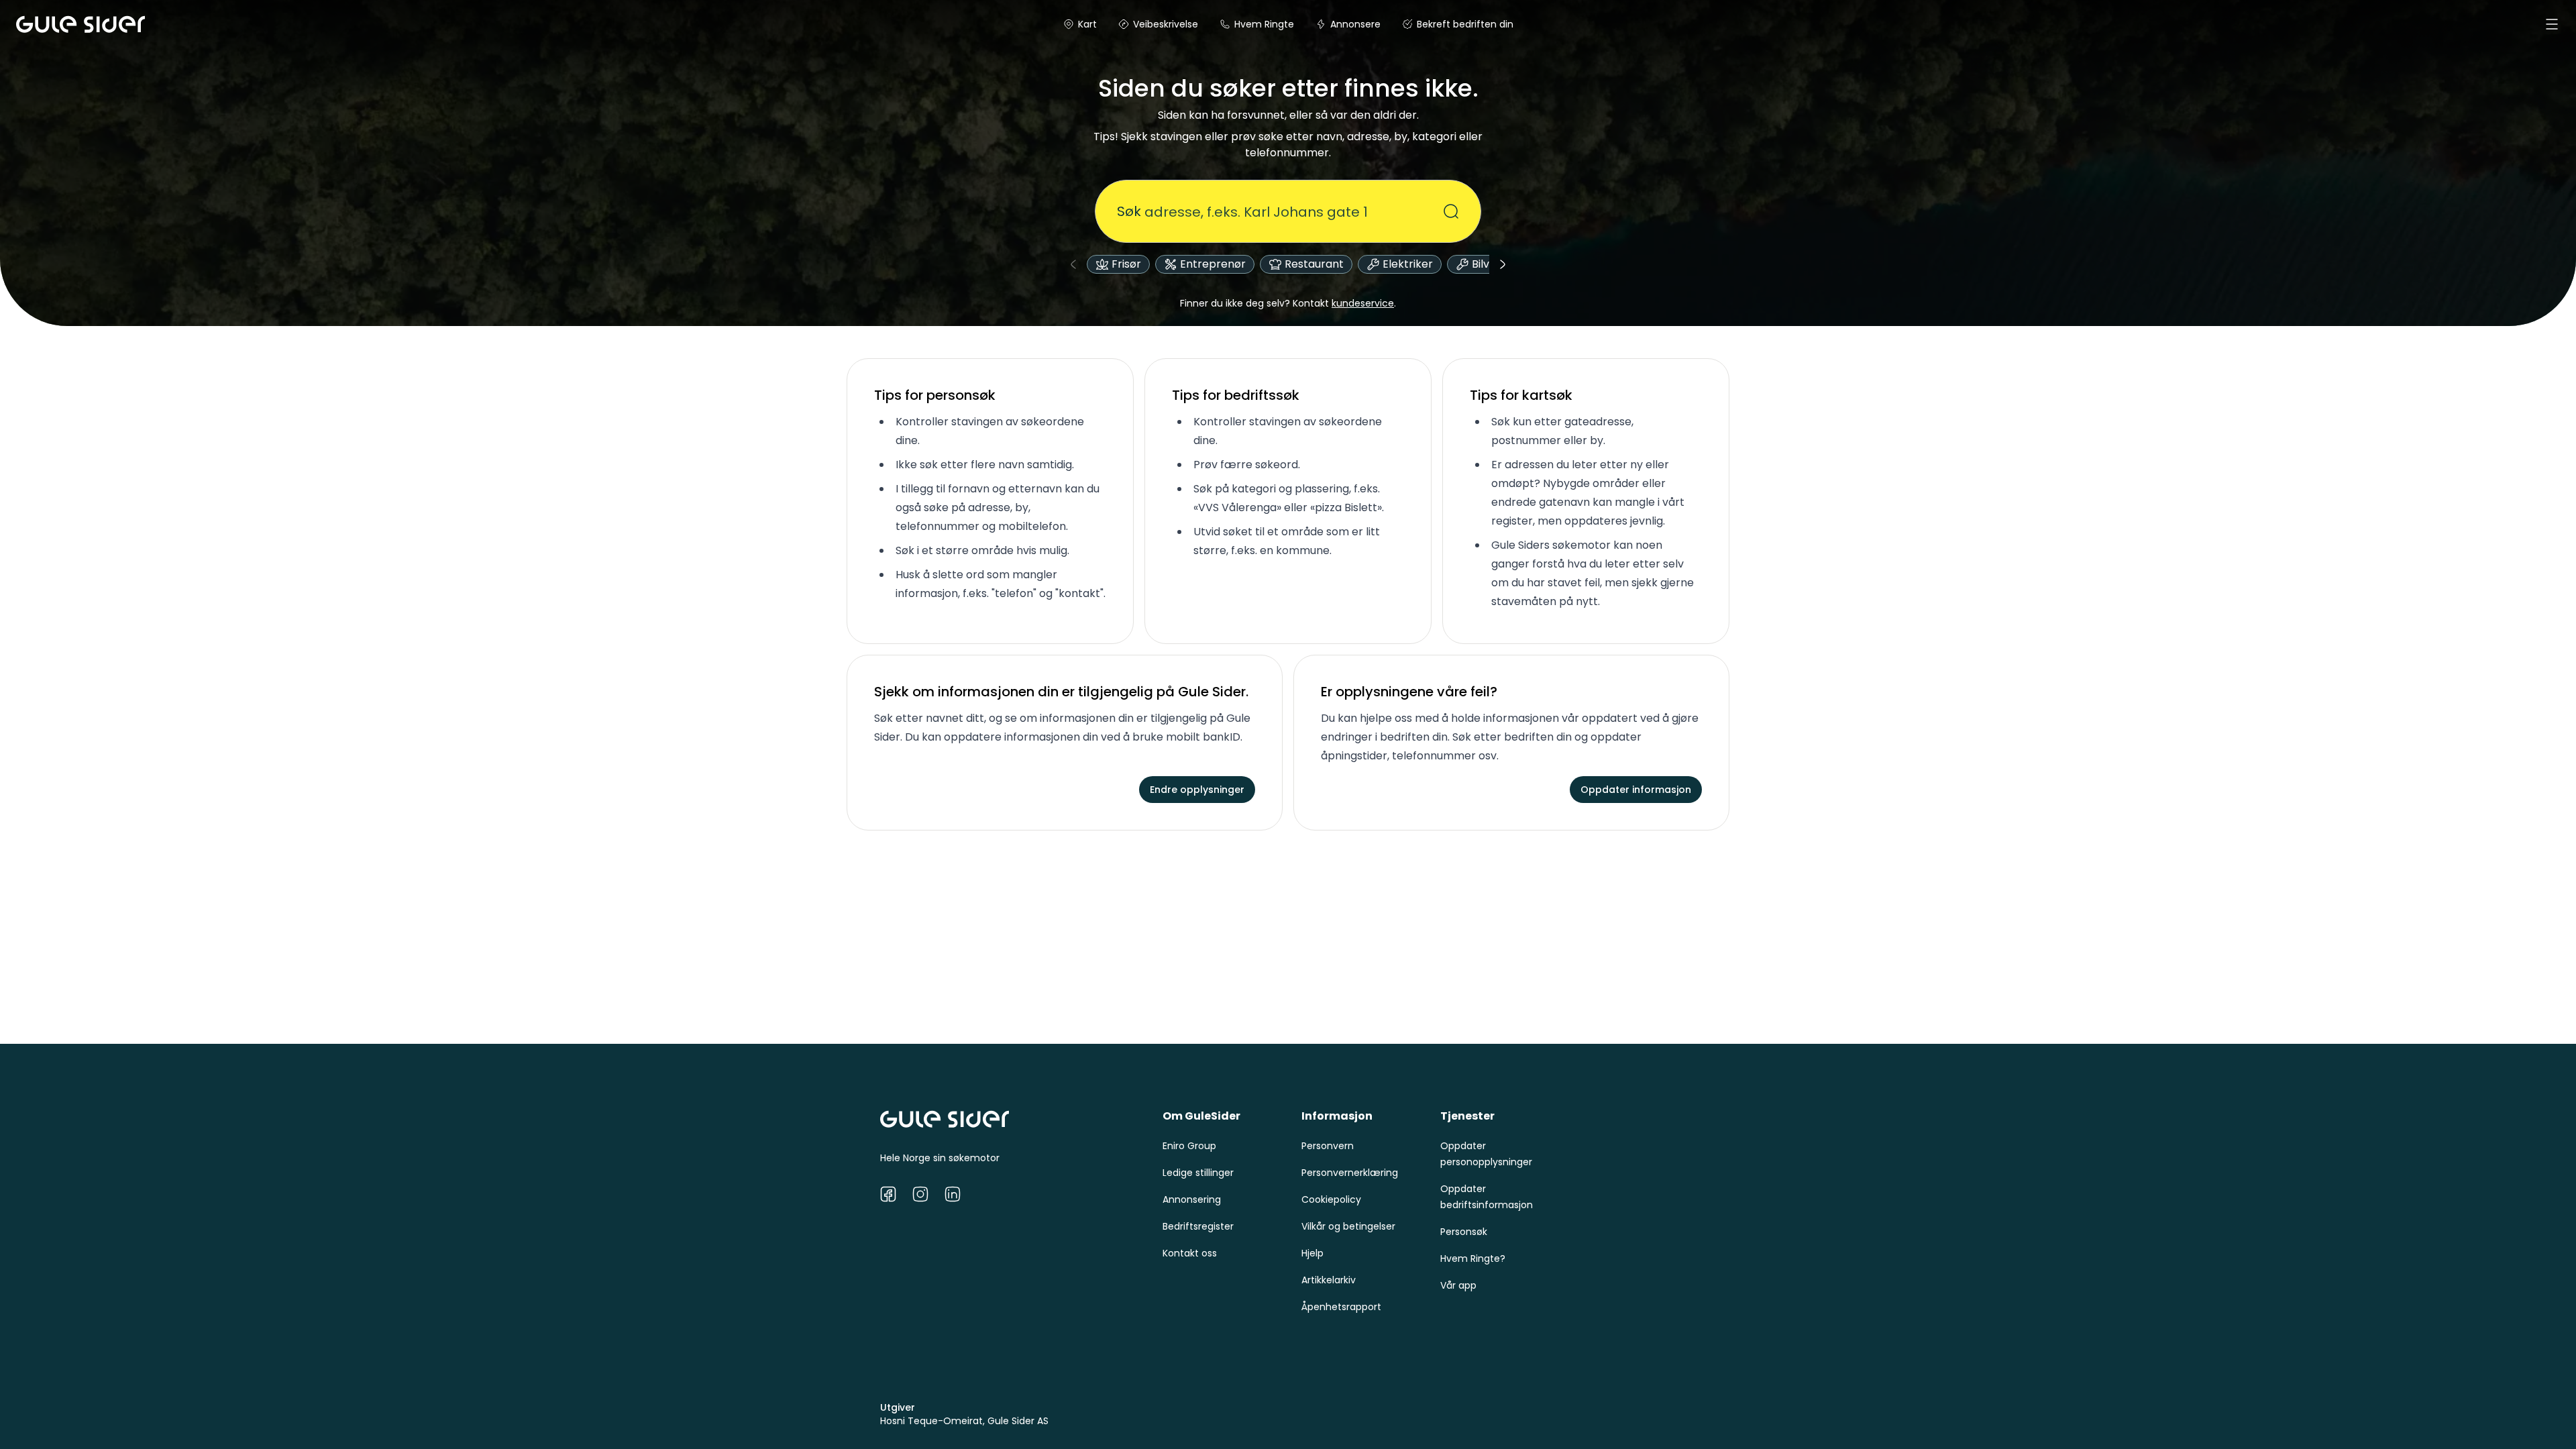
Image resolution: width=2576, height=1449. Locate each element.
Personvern (1328, 1146)
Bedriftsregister (1198, 1226)
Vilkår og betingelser (1348, 1226)
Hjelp (1312, 1253)
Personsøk (1464, 1232)
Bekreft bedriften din (1465, 24)
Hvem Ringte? (1473, 1258)
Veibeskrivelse (1166, 24)
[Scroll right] (1503, 264)
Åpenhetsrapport (1341, 1307)
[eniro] (32, 24)
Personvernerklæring (1350, 1173)
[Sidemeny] (2552, 24)
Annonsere (1355, 24)
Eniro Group (1189, 1146)
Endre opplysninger (1197, 790)
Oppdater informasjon (1636, 790)
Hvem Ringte (1264, 24)
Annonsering (1192, 1199)
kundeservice (1363, 303)
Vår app (1458, 1285)
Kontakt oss (1190, 1253)
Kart (1087, 24)
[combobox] (1280, 211)
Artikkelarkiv (1329, 1280)
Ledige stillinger (1198, 1173)
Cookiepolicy (1331, 1199)
